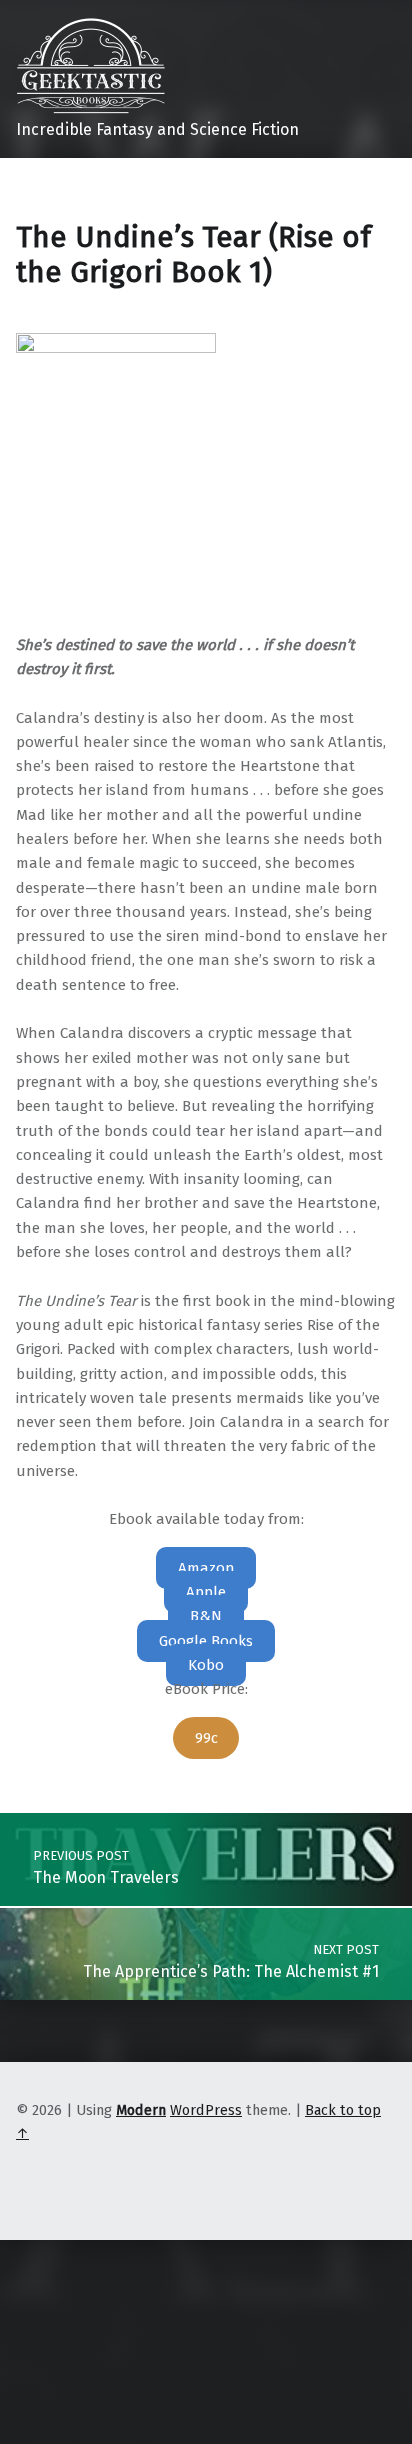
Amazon (206, 1568)
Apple (206, 1592)
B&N (206, 1616)
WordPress (206, 2110)
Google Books (206, 1641)
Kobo (206, 1665)
